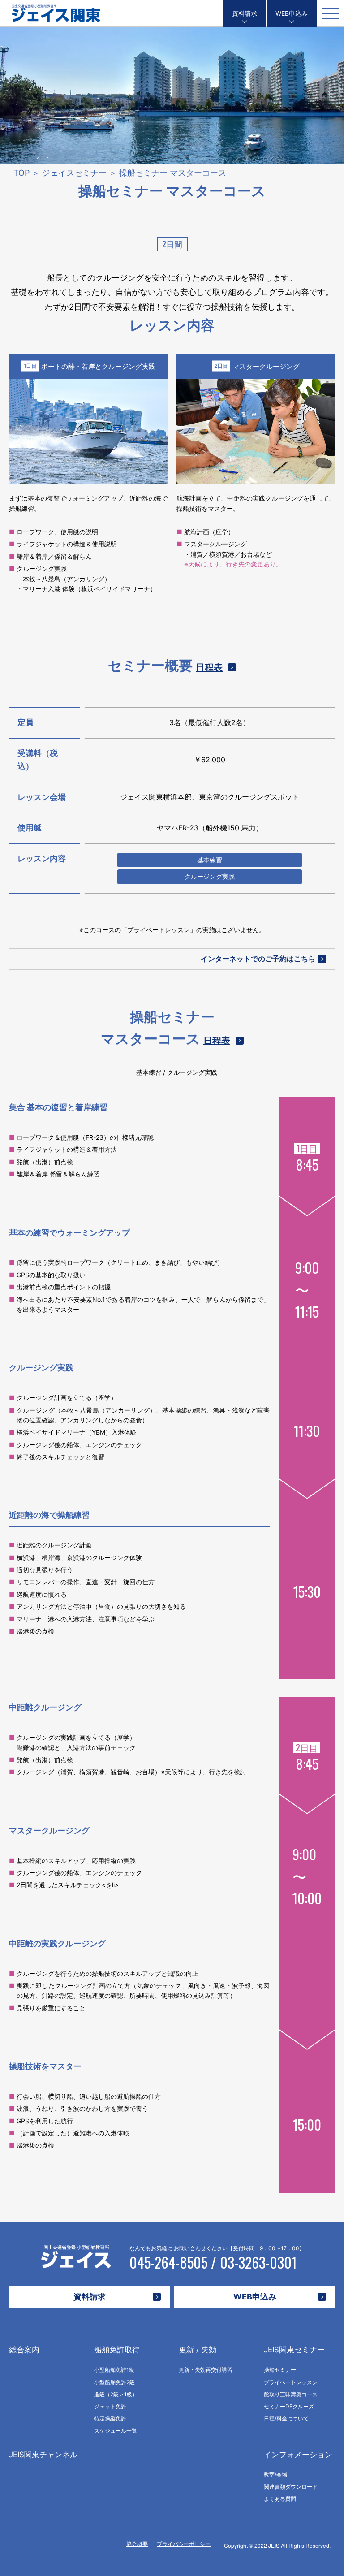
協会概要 (137, 2544)
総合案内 (24, 2350)
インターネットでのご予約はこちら (258, 959)
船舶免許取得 (117, 2350)
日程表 (209, 667)
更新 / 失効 (198, 2350)
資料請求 (245, 13)
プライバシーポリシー (184, 2544)
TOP (21, 173)
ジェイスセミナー (74, 173)
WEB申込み (292, 13)
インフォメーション (298, 2455)
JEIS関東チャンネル (43, 2455)
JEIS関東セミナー (294, 2350)
